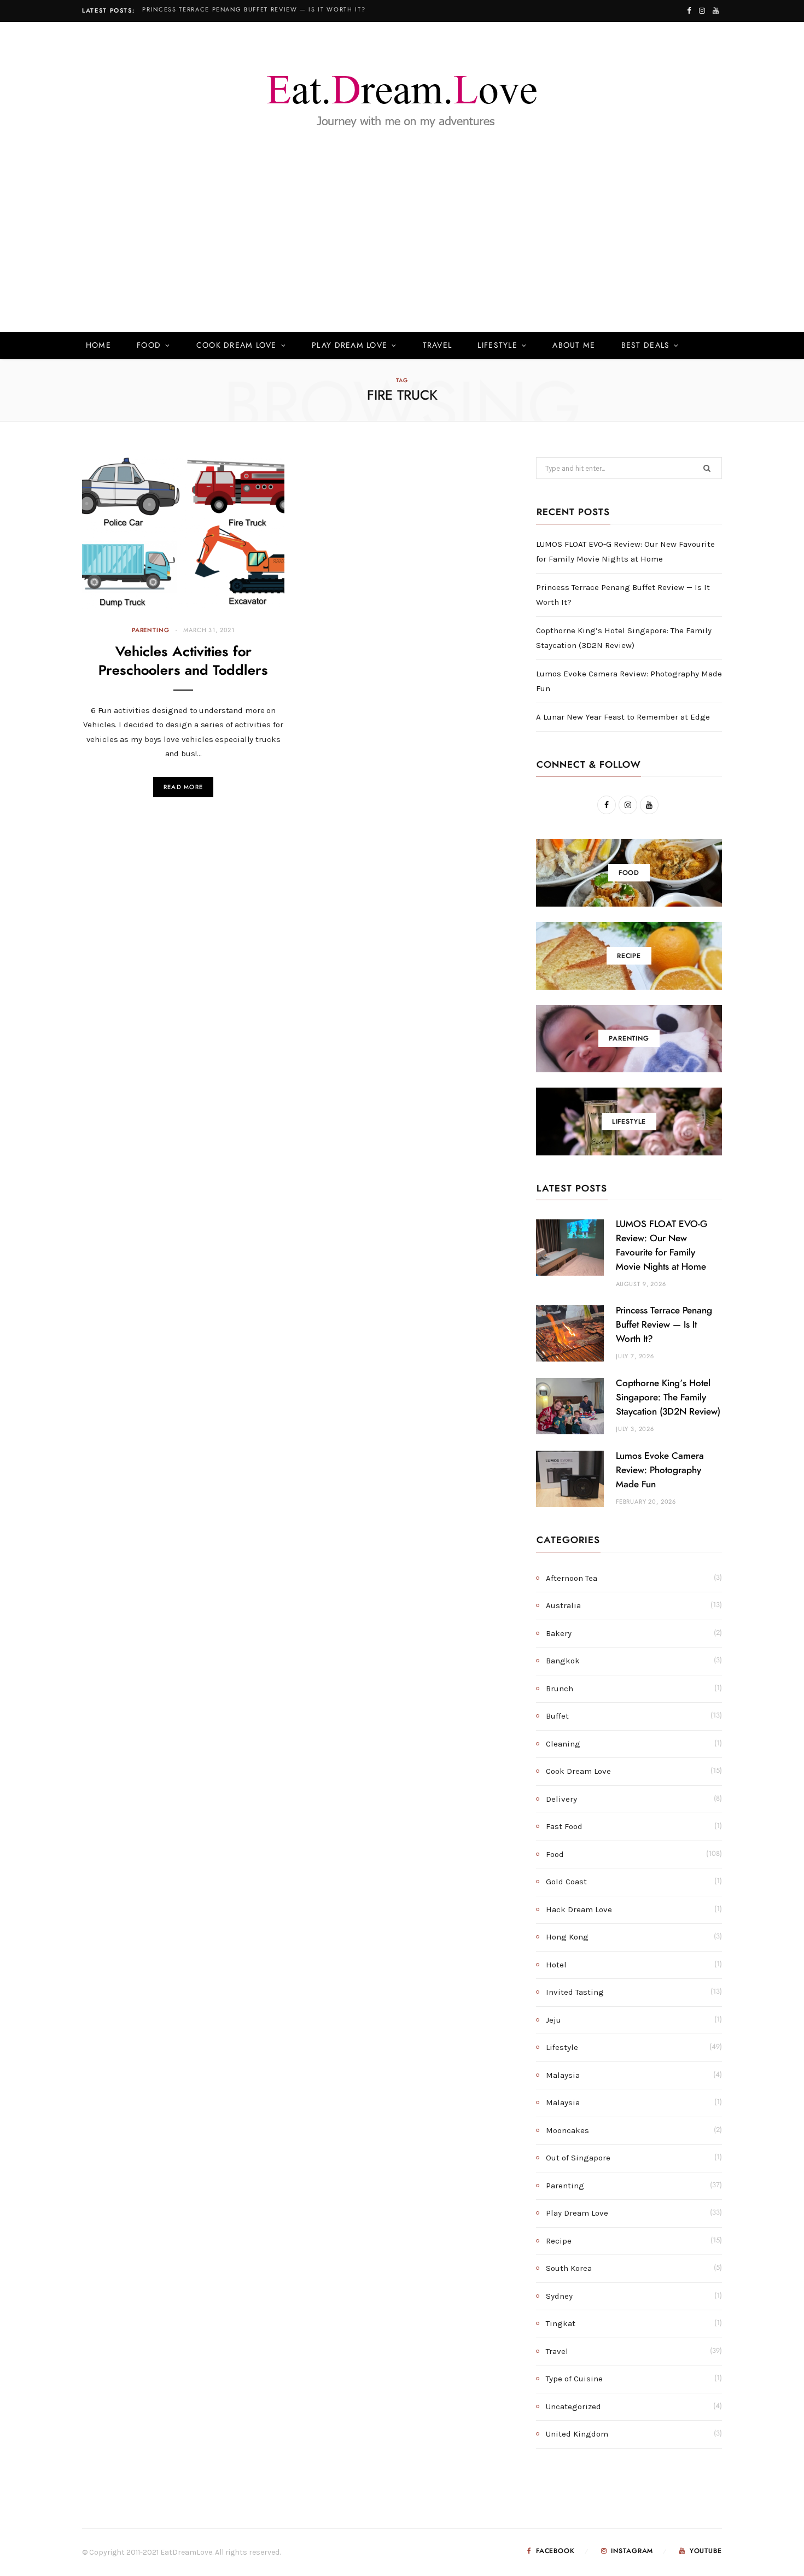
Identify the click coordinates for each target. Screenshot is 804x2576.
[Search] (706, 346)
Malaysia (563, 2075)
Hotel (556, 1965)
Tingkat (561, 2323)
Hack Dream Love (579, 1909)
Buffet (557, 1716)
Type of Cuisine (574, 2379)
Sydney (559, 2296)
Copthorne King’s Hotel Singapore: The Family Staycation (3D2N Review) (668, 1397)
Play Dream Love (349, 346)
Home (98, 346)
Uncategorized (573, 2406)
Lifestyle (497, 346)
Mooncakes (567, 2130)
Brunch (560, 1689)
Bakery (559, 1633)
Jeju (554, 2020)
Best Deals (646, 346)
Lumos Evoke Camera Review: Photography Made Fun (660, 1470)
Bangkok (563, 1661)
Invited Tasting (575, 1992)
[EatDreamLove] (402, 95)
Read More (183, 787)
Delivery (561, 1799)
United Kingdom (577, 2434)
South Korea (569, 2268)
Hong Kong (567, 1937)
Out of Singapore (578, 2158)
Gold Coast (566, 1882)
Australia (563, 1605)
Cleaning (563, 1744)
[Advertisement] (402, 250)
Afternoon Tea (572, 1578)
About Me (574, 346)
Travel (438, 346)
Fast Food (564, 1826)
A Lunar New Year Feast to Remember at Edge (623, 717)
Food (149, 346)
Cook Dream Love (237, 346)
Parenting (150, 630)
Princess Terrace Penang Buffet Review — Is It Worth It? (254, 10)
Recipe (559, 2241)
